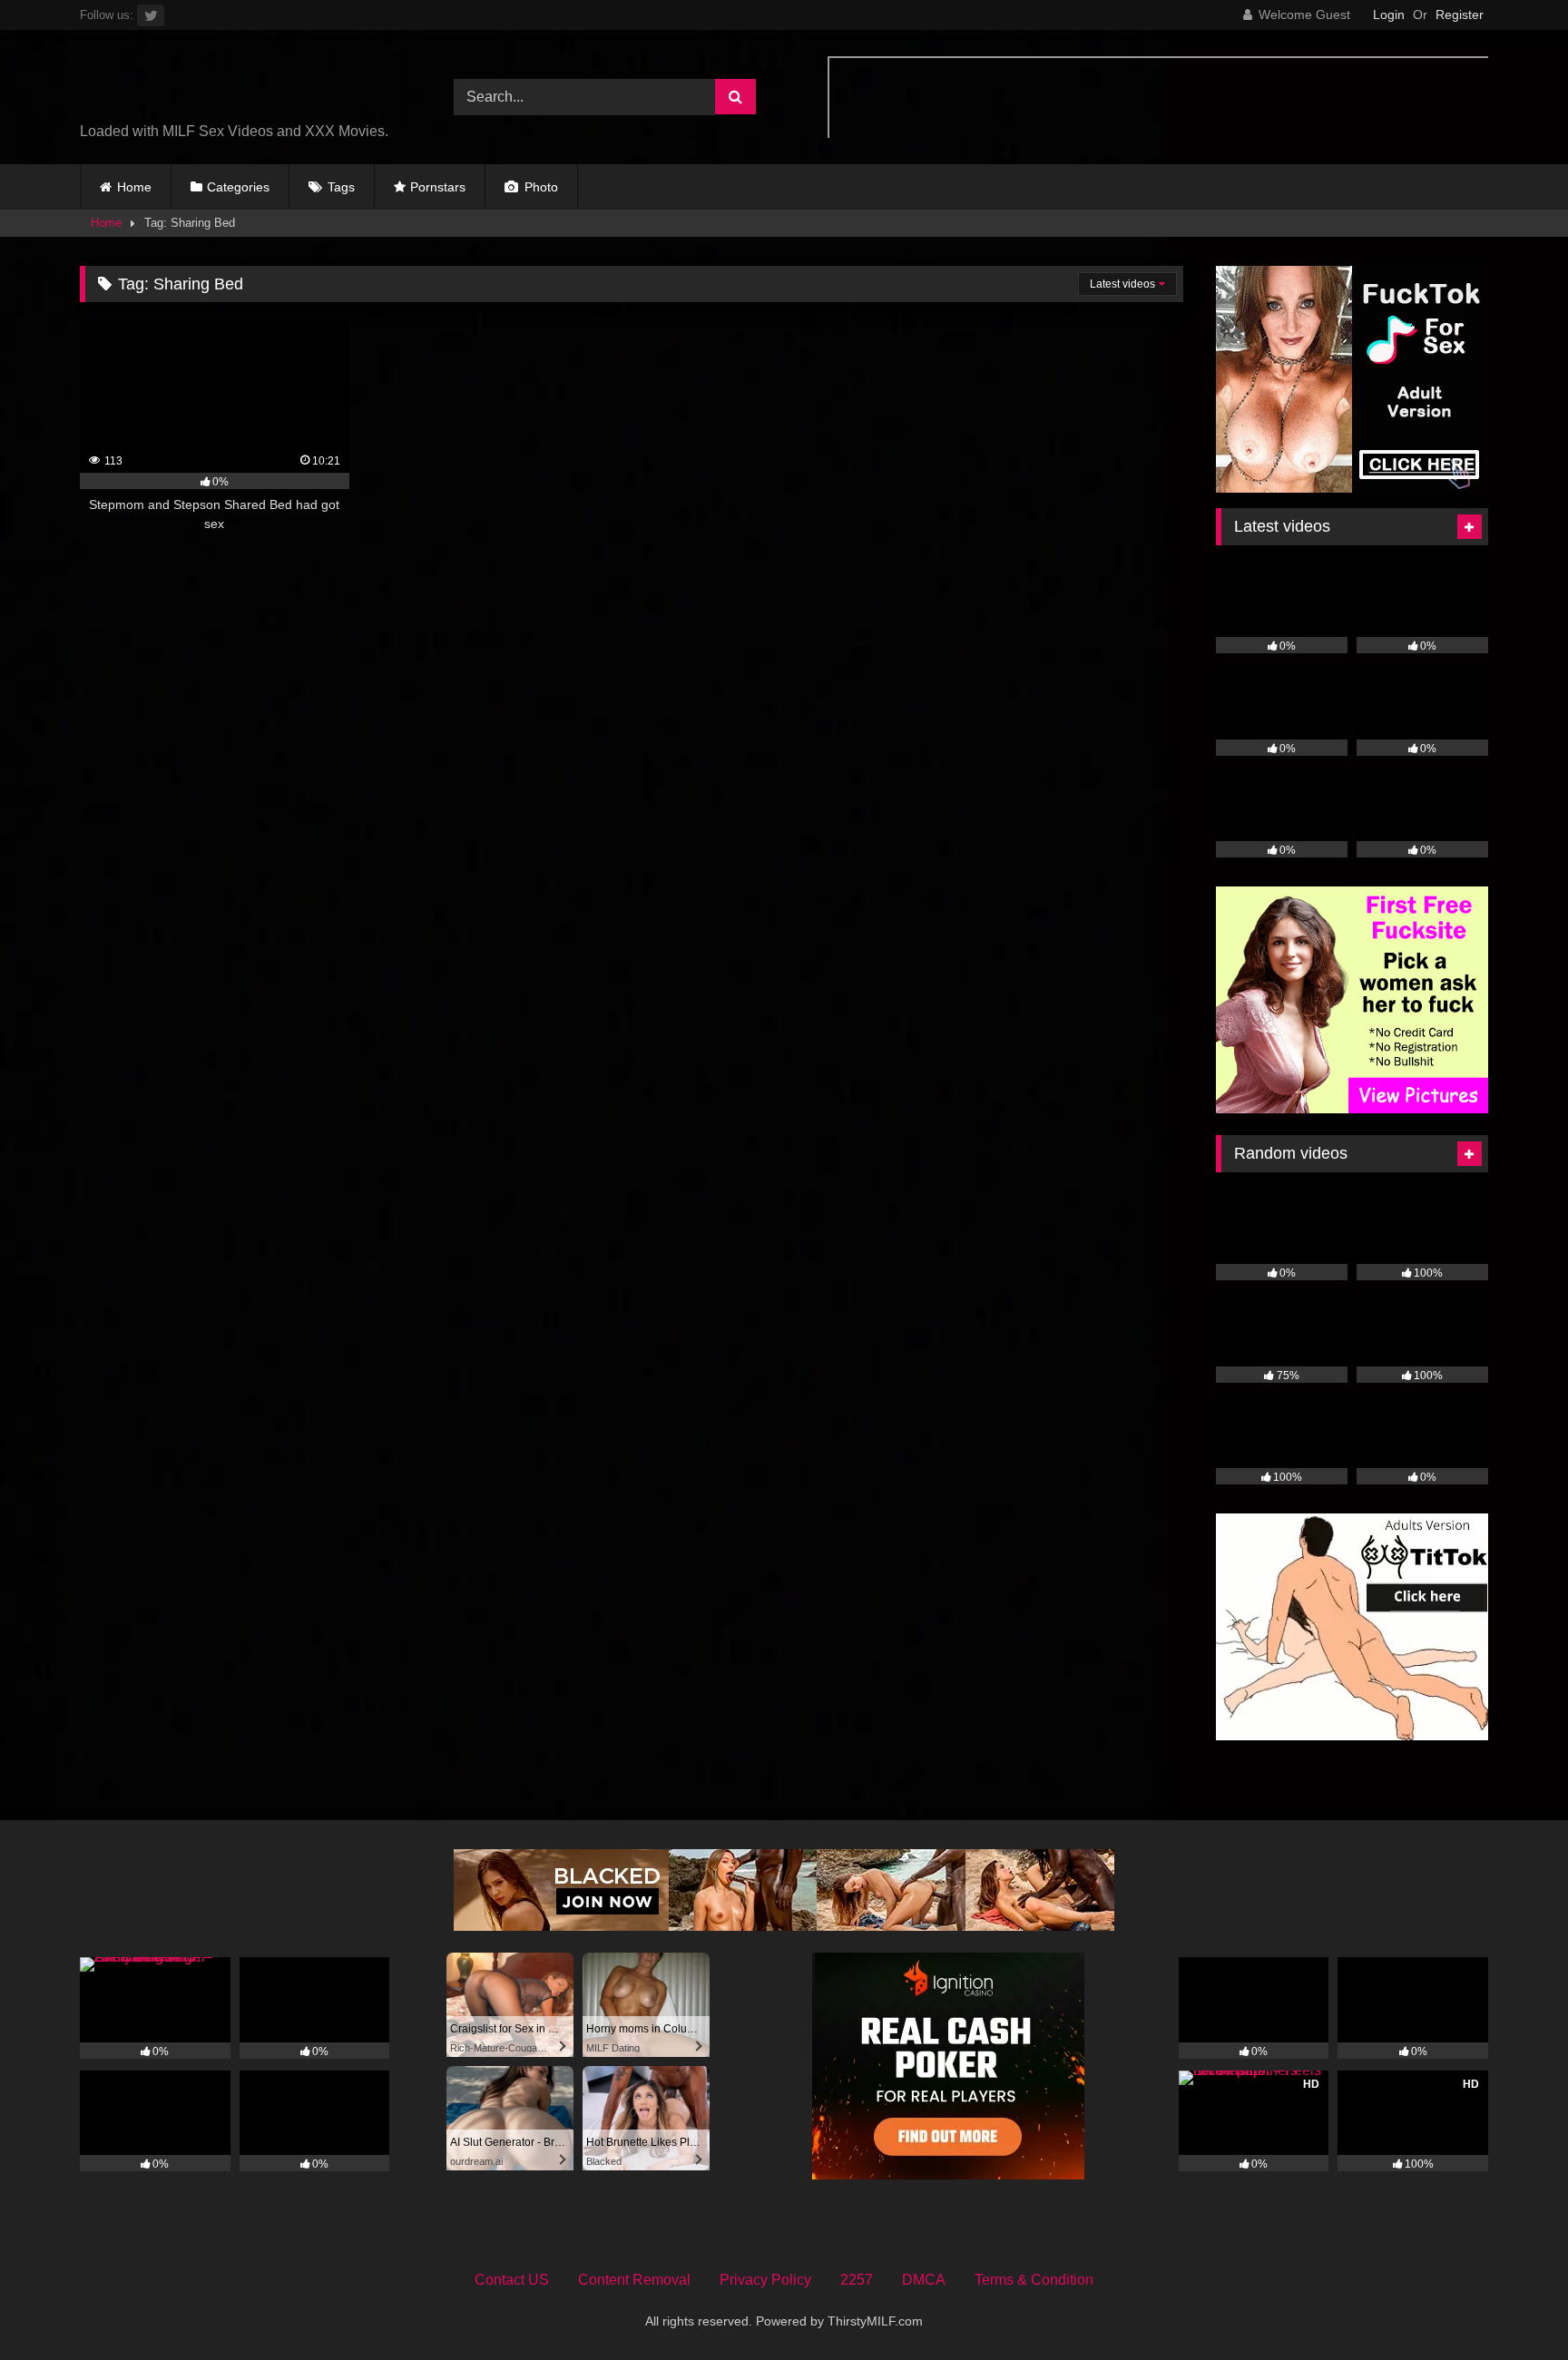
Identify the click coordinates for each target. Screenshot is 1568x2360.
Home (134, 187)
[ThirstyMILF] (239, 83)
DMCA (924, 2280)
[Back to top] (1512, 2306)
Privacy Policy (765, 2280)
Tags (341, 187)
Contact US (512, 2280)
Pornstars (438, 187)
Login (1389, 15)
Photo (539, 187)
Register (1460, 15)
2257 (857, 2280)
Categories (238, 187)
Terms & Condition (1034, 2280)
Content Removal (634, 2280)
